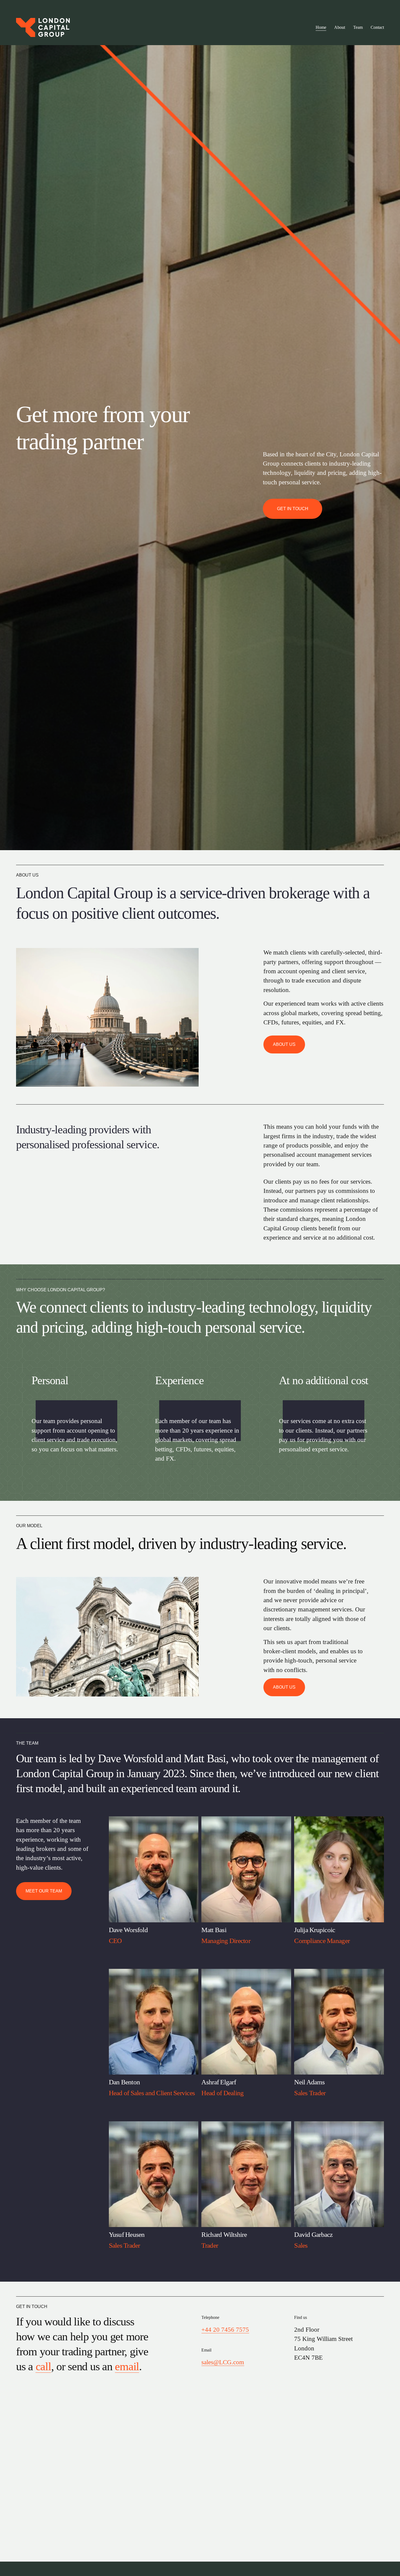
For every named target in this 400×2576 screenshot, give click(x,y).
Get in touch (293, 509)
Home (321, 27)
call (43, 2366)
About (340, 27)
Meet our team (44, 1891)
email (127, 2366)
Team (358, 27)
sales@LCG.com (223, 2362)
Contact (377, 27)
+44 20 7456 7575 (225, 2330)
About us (284, 1044)
